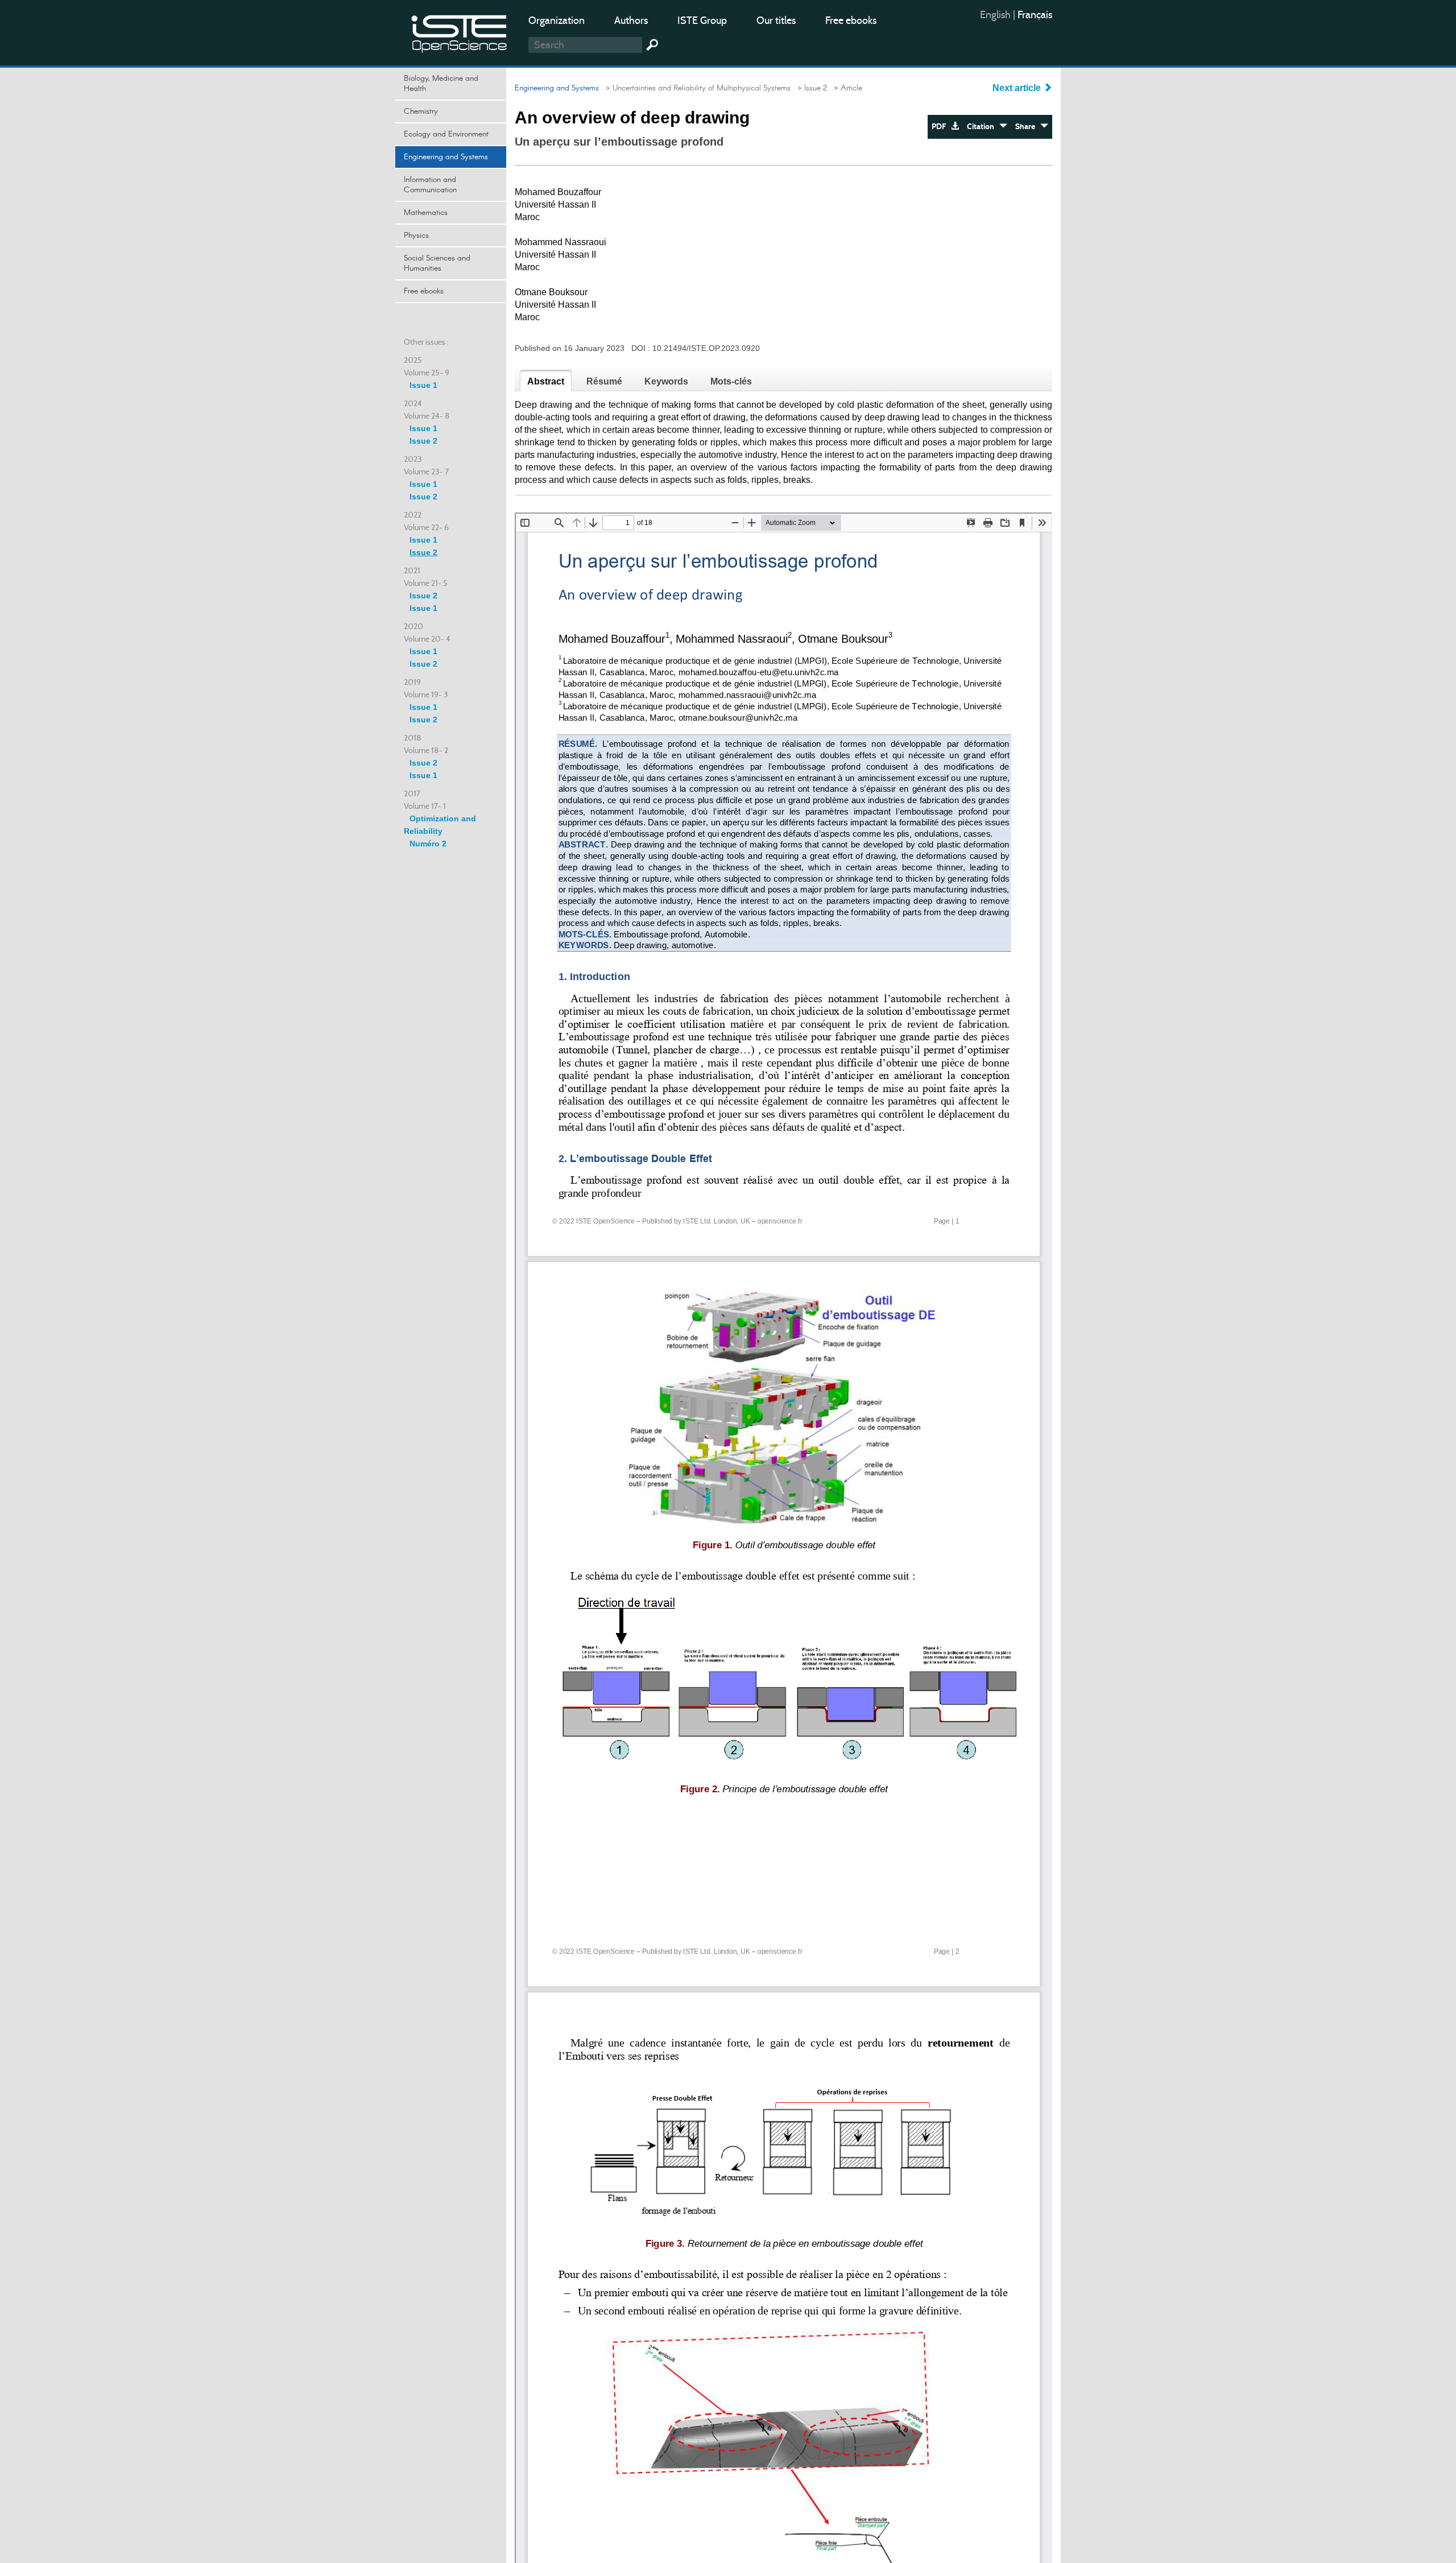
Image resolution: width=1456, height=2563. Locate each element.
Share (1028, 127)
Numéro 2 (428, 844)
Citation (983, 127)
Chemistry (421, 111)
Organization (557, 20)
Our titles (776, 20)
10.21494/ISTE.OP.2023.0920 (706, 348)
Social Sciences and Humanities (437, 263)
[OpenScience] (460, 32)
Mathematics (426, 213)
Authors (631, 20)
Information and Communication (430, 185)
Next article (1018, 88)
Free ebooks (851, 20)
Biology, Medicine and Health (441, 84)
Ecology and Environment (446, 134)
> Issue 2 (810, 88)
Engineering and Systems (446, 157)
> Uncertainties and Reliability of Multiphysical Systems (696, 88)
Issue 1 (423, 385)
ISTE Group (702, 20)
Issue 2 (423, 441)
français (1035, 15)
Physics (416, 235)
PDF (941, 127)
